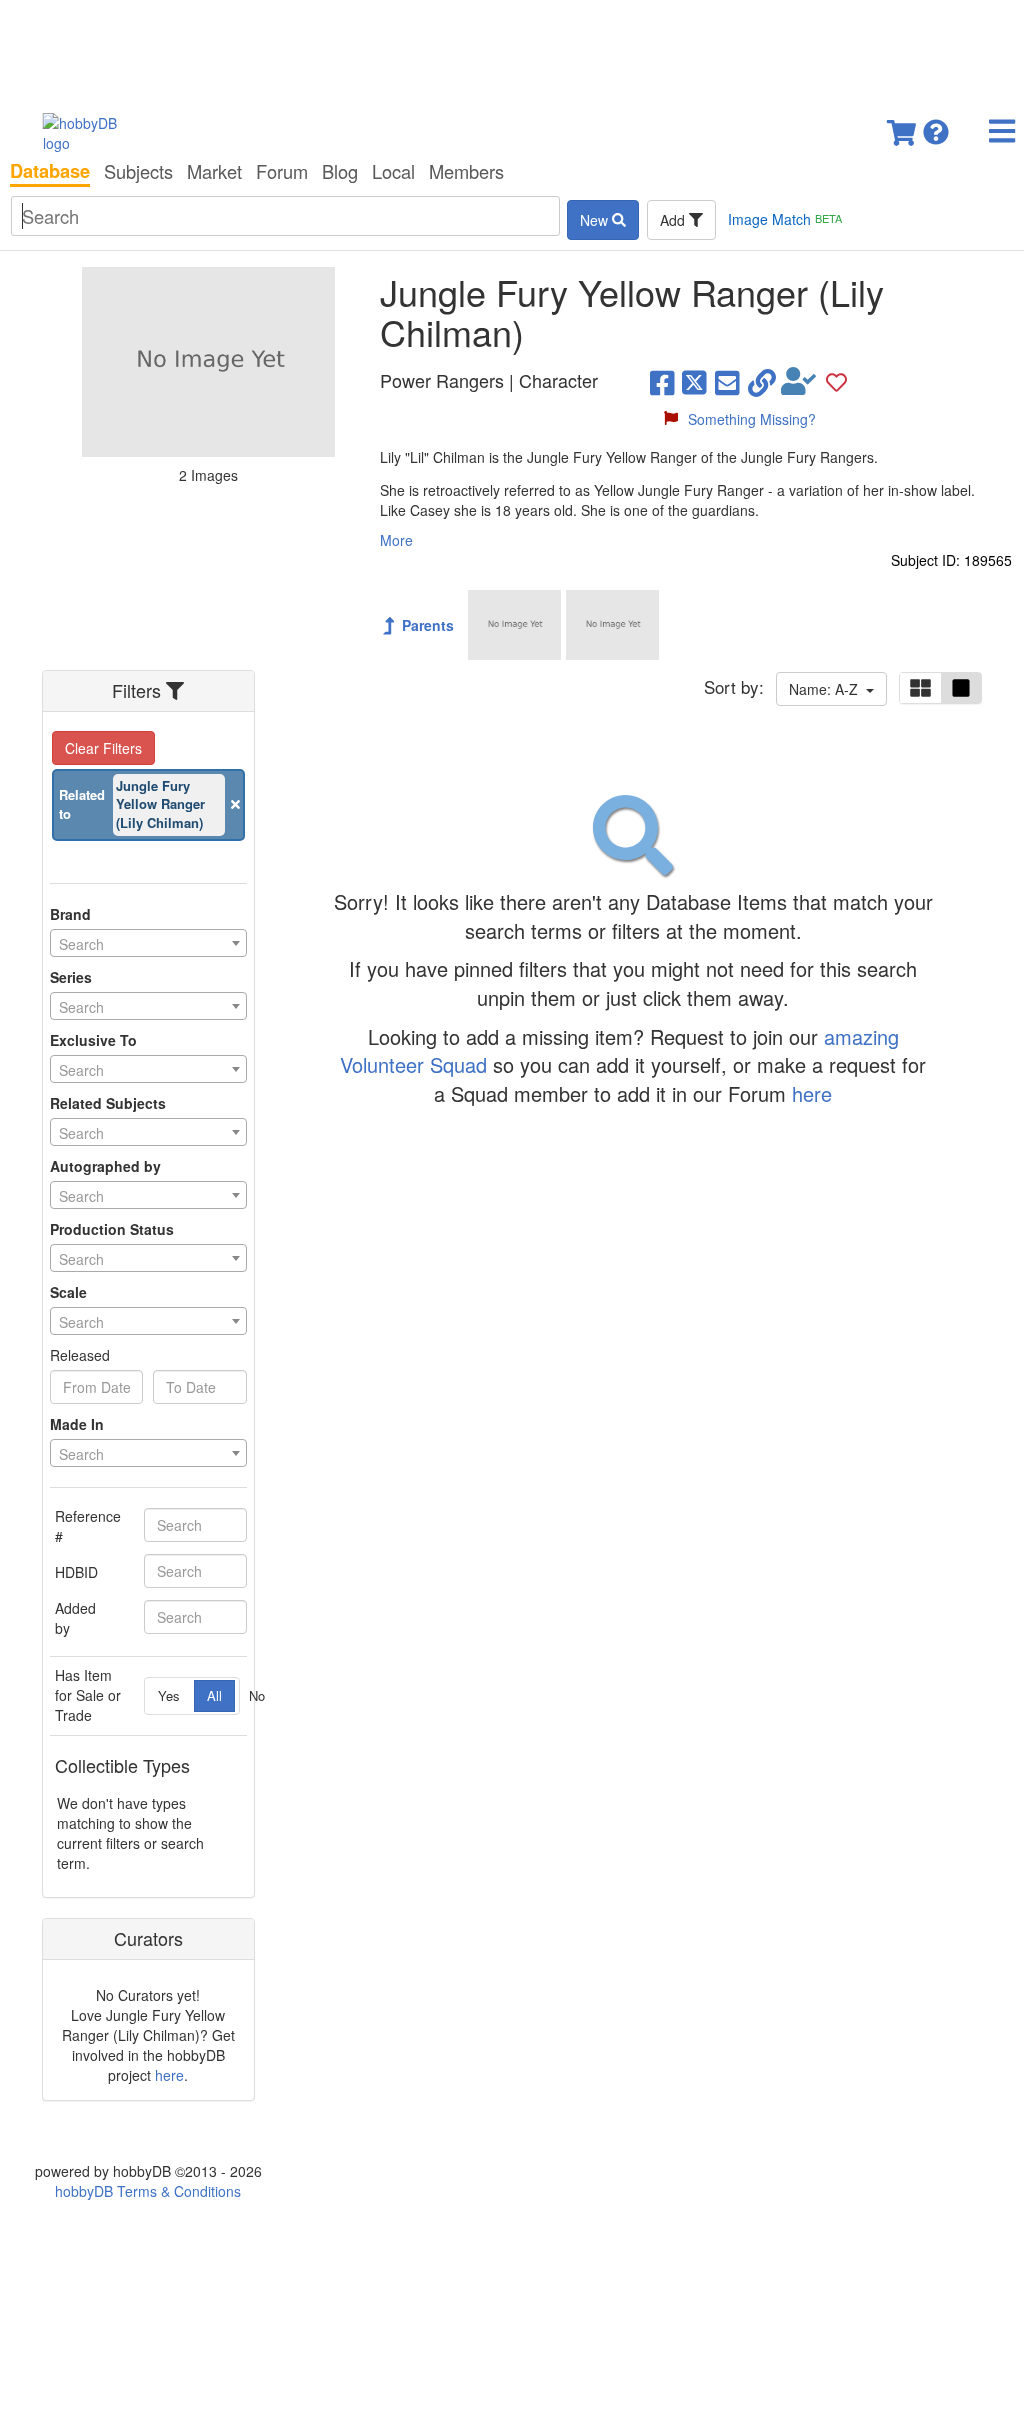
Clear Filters (103, 748)
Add (674, 220)
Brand (70, 914)
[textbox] (148, 944)
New (596, 220)
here (169, 2075)
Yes (169, 1695)
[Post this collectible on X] (694, 381)
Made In (77, 1424)
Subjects (138, 171)
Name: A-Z (827, 689)
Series (71, 977)
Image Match (785, 219)
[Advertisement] (512, 50)
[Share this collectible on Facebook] (662, 381)
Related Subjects (108, 1103)
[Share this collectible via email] (727, 381)
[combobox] (148, 943)
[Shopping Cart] (903, 126)
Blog (340, 171)
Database (50, 171)
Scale (68, 1292)
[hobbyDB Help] (936, 126)
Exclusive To (93, 1040)
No (257, 1695)
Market (214, 171)
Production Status (112, 1229)
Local (393, 171)
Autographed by (105, 1166)
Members (466, 171)
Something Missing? (752, 419)
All (214, 1695)
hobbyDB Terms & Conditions (148, 2191)
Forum (282, 171)
